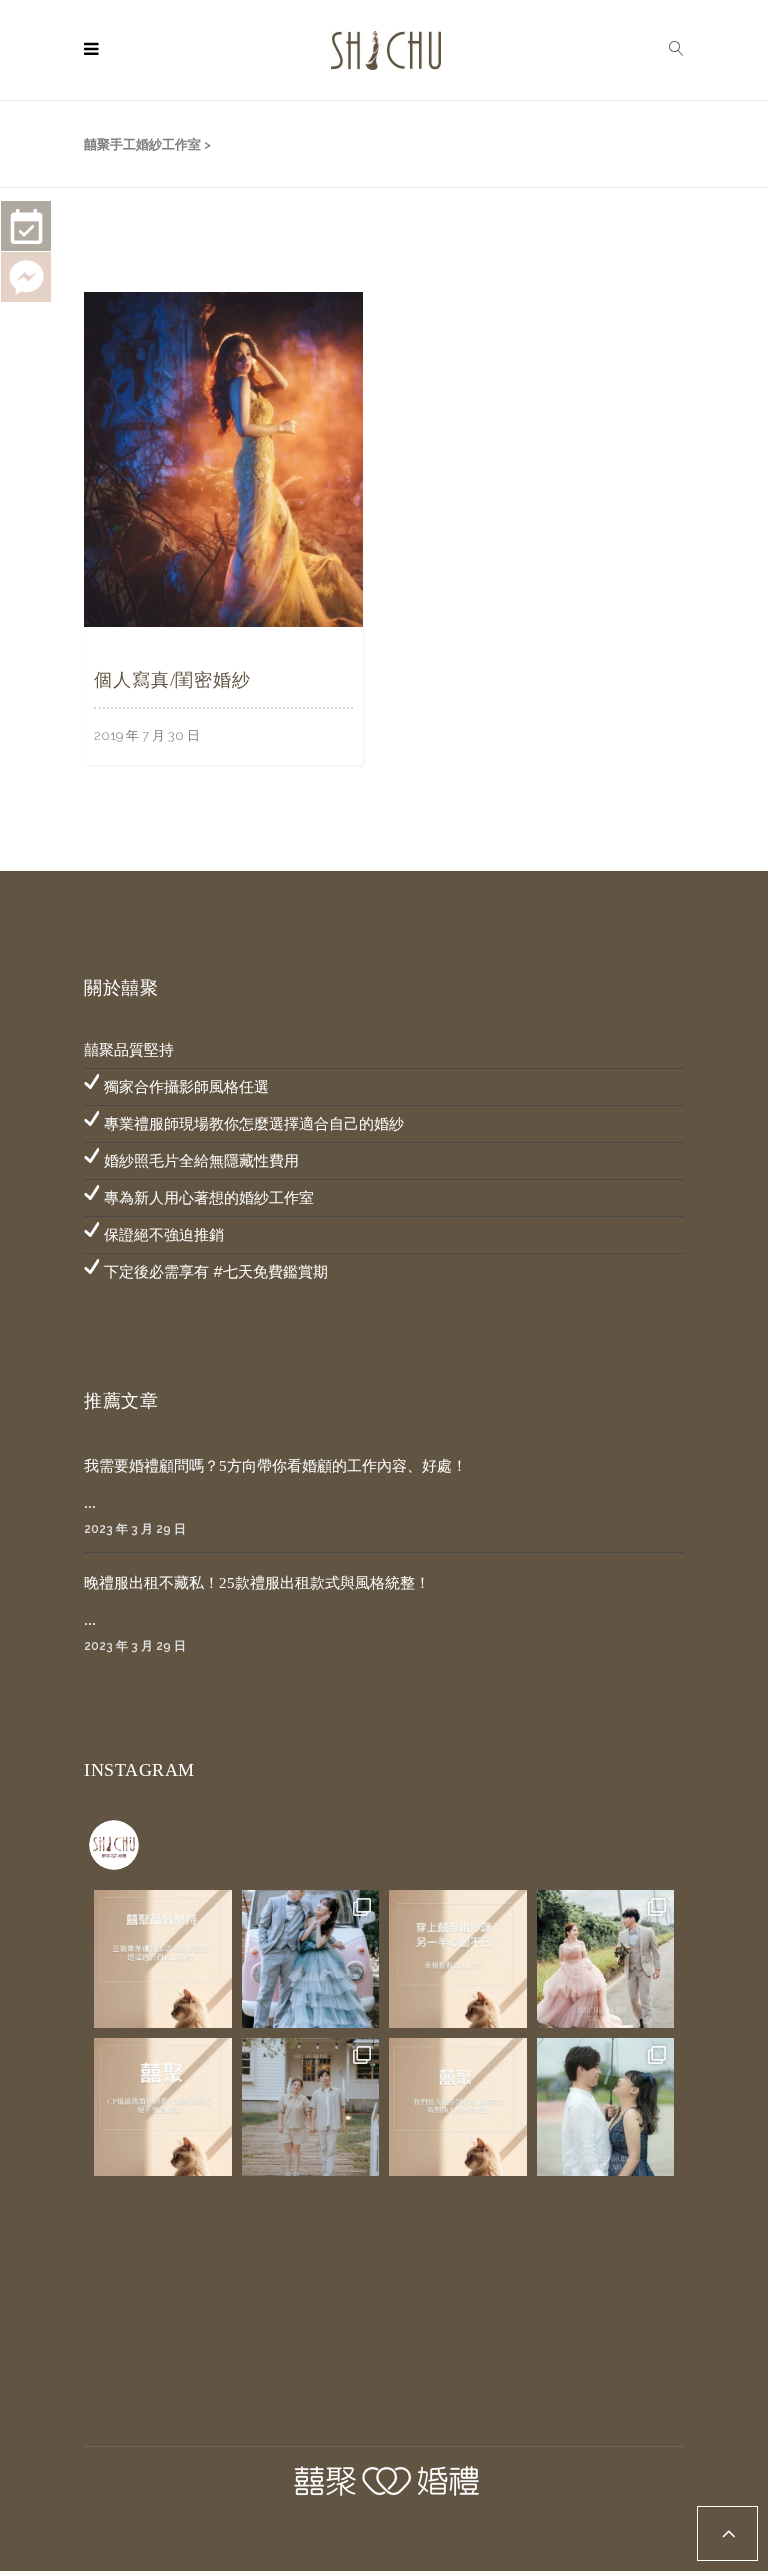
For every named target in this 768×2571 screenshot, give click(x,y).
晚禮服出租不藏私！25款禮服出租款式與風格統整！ (257, 1583)
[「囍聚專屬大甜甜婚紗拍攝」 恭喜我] (311, 2107)
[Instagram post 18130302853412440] (163, 2107)
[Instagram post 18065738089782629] (458, 2107)
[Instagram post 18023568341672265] (163, 1959)
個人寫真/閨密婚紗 (172, 680)
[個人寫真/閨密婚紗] (223, 458)
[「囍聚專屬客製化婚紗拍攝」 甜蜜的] (311, 1959)
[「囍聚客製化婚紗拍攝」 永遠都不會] (606, 1959)
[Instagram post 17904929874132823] (458, 1959)
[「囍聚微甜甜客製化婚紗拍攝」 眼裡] (606, 2107)
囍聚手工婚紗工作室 (142, 144)
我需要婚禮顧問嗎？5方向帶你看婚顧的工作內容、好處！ (275, 1466)
